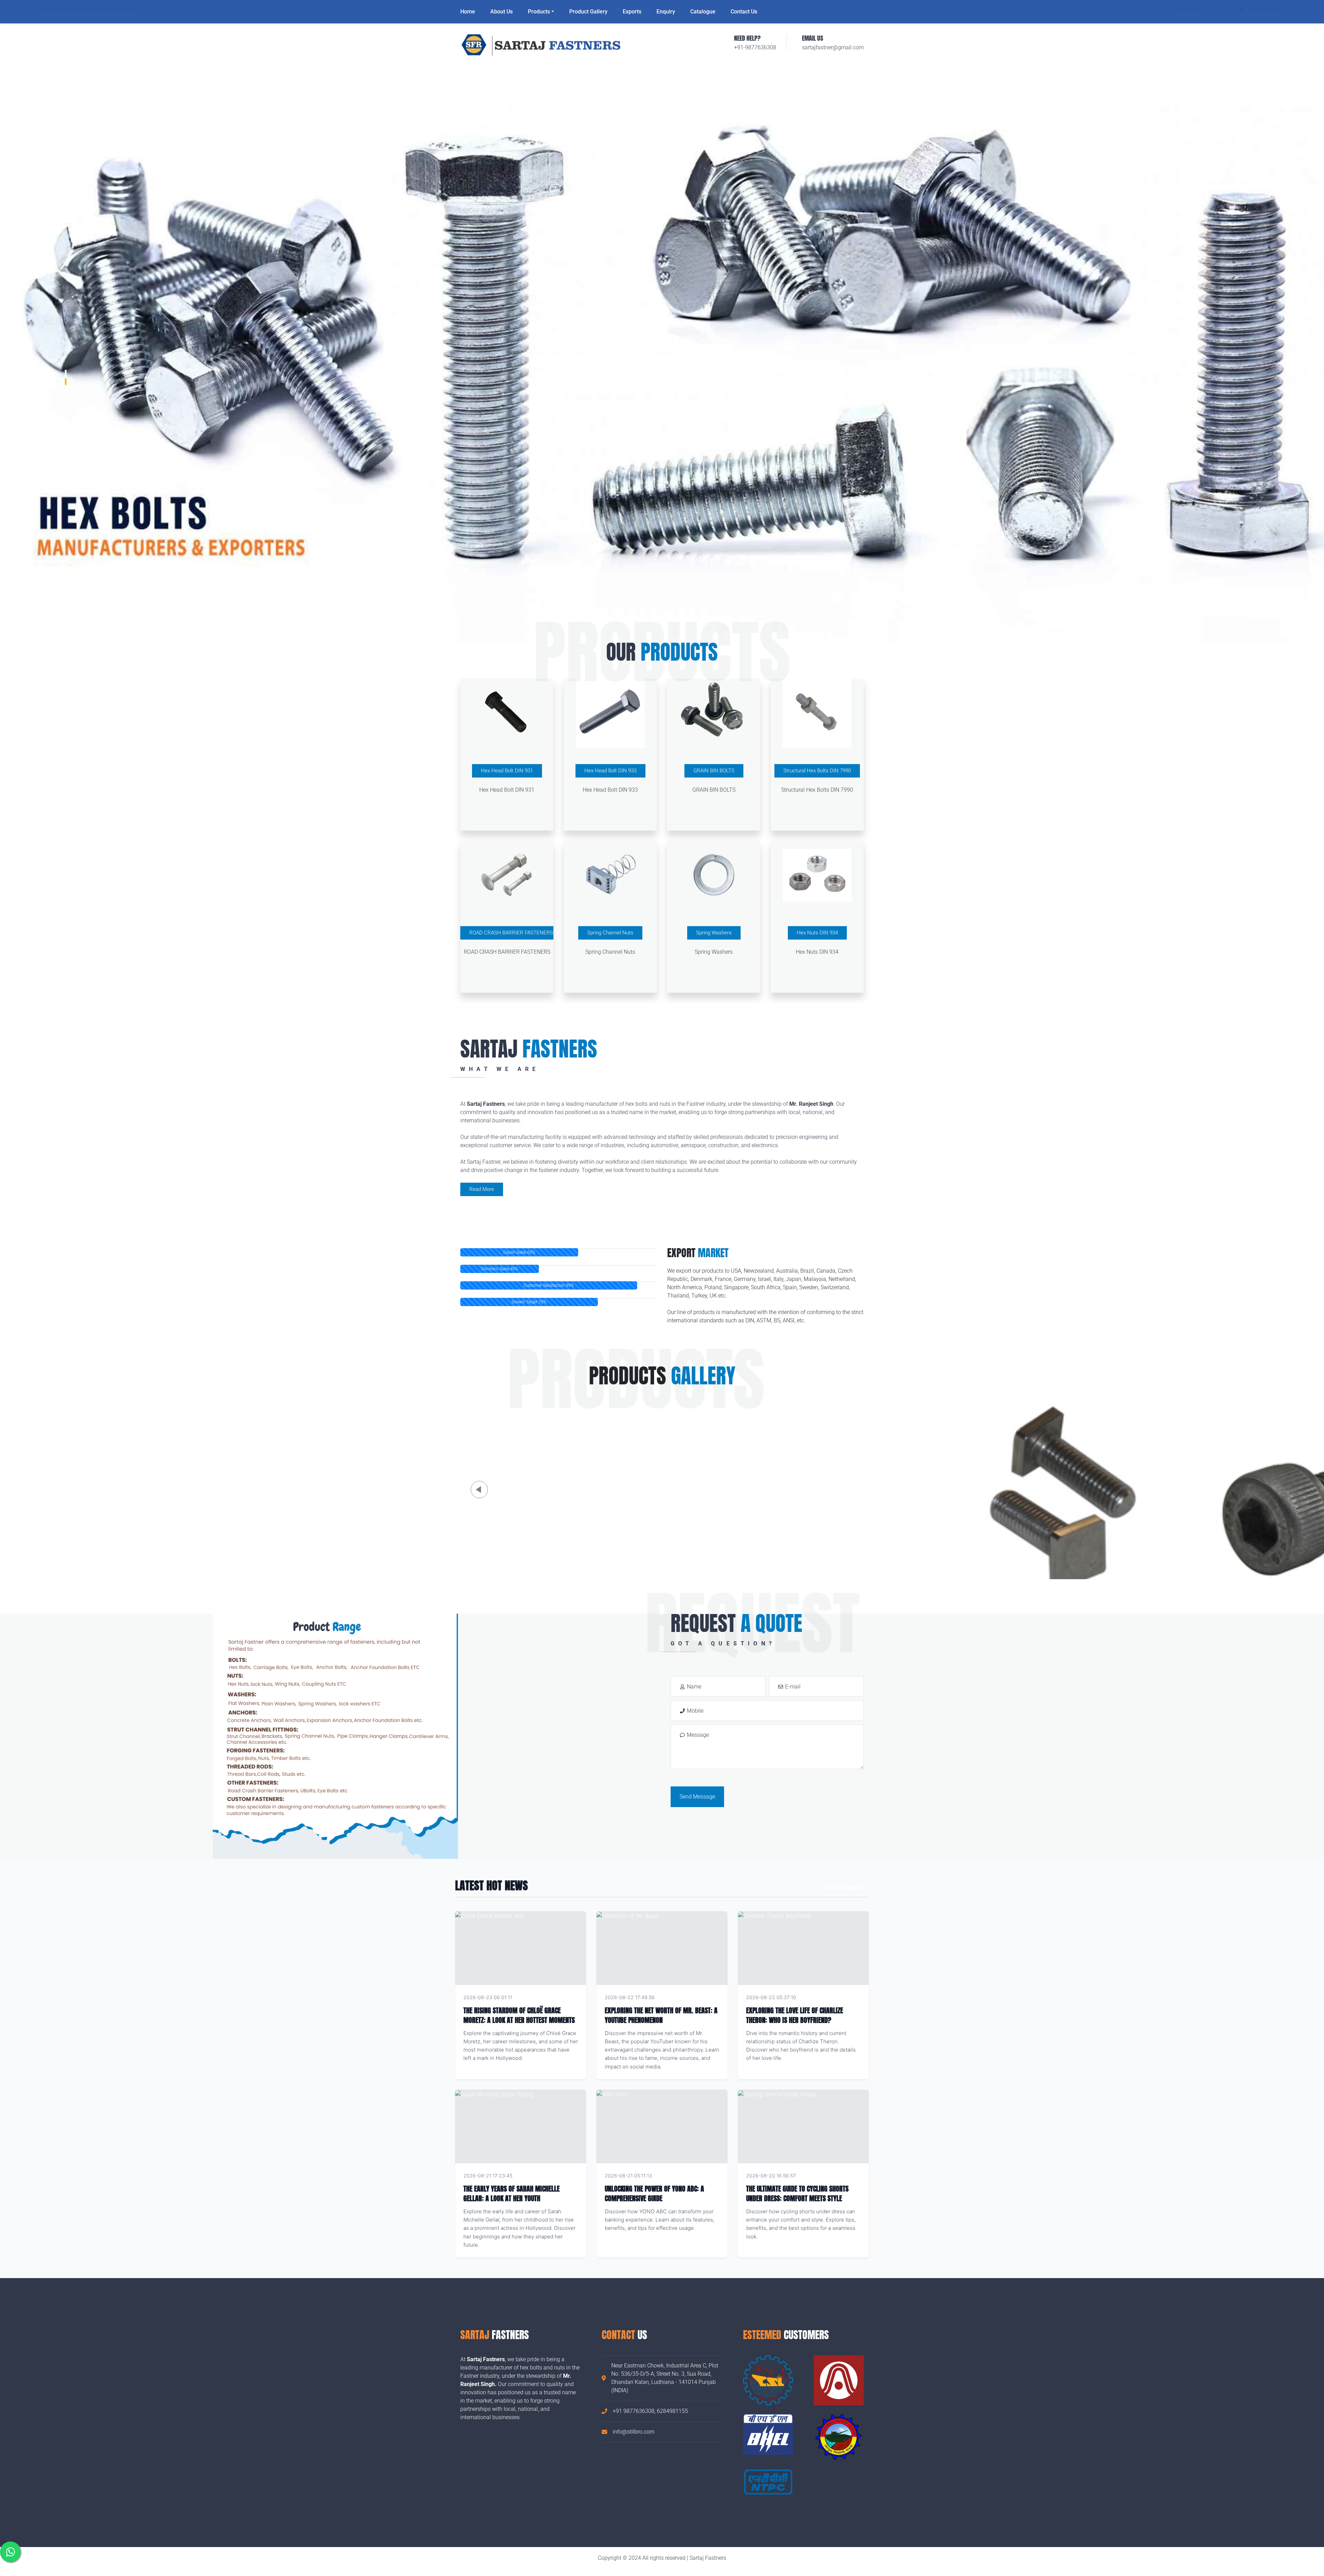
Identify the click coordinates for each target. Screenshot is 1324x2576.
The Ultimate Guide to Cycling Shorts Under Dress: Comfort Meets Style (797, 2193)
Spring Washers (714, 933)
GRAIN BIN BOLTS (714, 771)
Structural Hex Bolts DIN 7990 (817, 771)
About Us (501, 12)
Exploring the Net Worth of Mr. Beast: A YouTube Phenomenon (661, 2015)
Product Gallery (588, 12)
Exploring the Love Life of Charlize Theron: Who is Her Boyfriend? (795, 2015)
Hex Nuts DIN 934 (817, 933)
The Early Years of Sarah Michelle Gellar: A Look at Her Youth (511, 2193)
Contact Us (744, 12)
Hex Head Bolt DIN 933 (610, 771)
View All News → (847, 1887)
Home (468, 12)
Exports (632, 12)
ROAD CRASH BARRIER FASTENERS (511, 933)
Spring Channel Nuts (610, 933)
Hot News (566, 1997)
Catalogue (703, 12)
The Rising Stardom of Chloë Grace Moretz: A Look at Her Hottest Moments (519, 2015)
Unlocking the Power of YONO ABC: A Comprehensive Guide (654, 2193)
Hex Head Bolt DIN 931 (507, 771)
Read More (482, 1189)
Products (539, 12)
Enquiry (666, 12)
